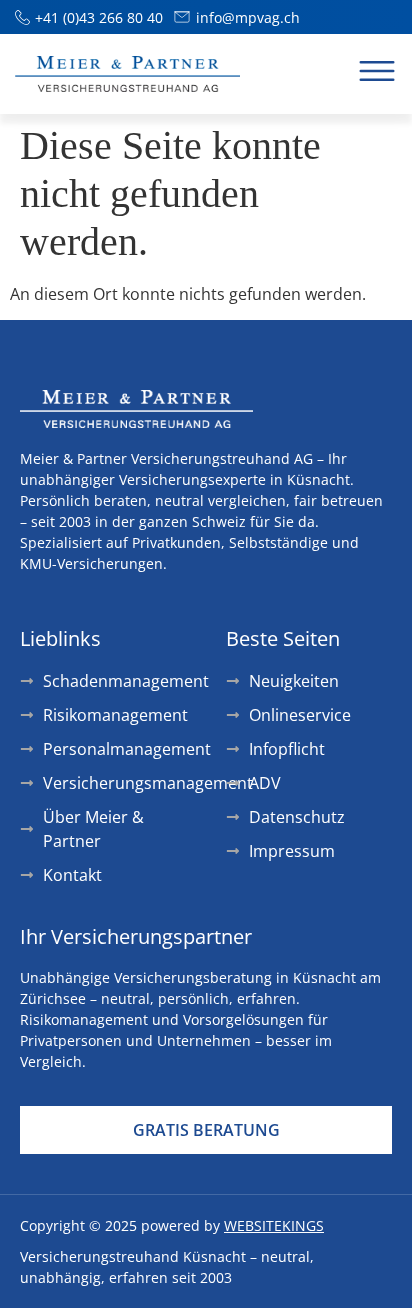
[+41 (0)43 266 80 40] (22, 17)
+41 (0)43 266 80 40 (99, 17)
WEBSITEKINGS (274, 1225)
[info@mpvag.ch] (182, 17)
